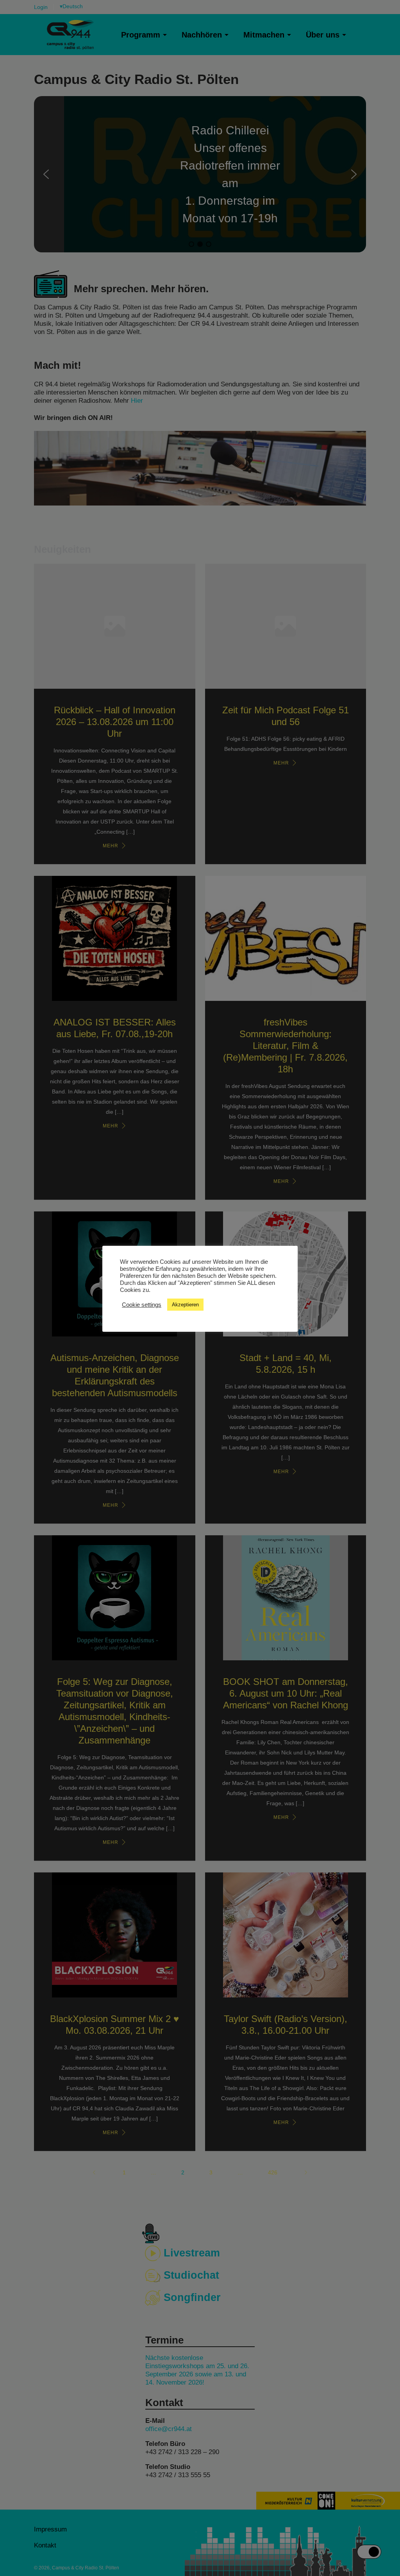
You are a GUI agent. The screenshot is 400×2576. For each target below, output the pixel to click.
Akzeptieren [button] (185, 1305)
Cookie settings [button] (142, 1305)
